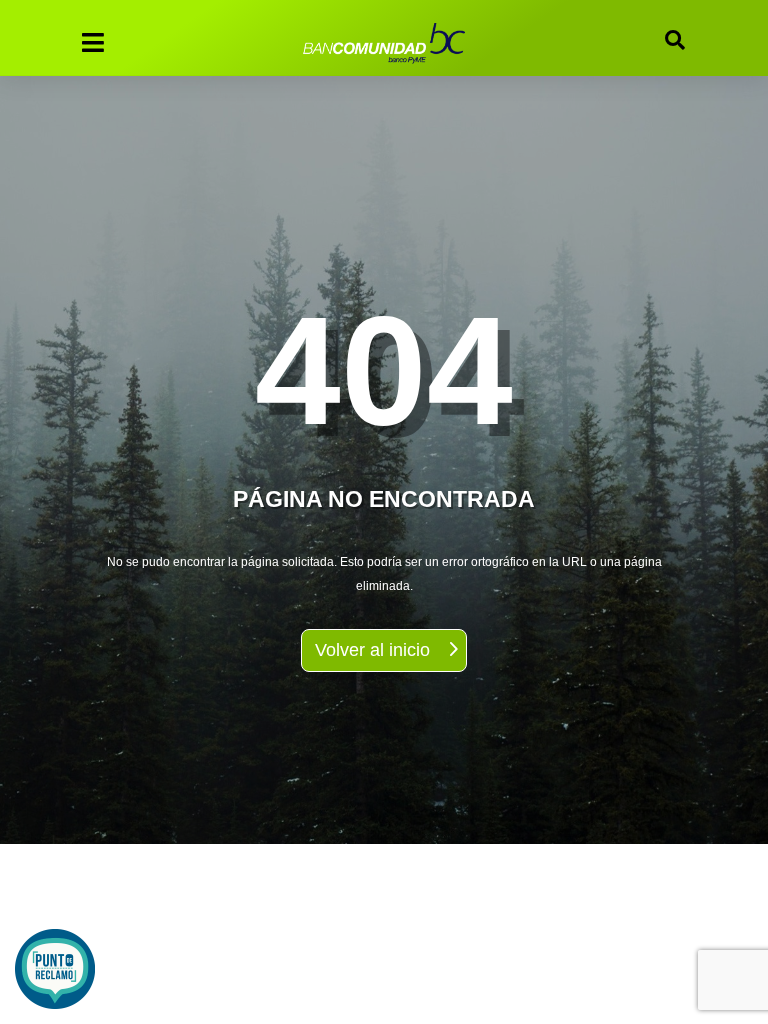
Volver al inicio (372, 650)
